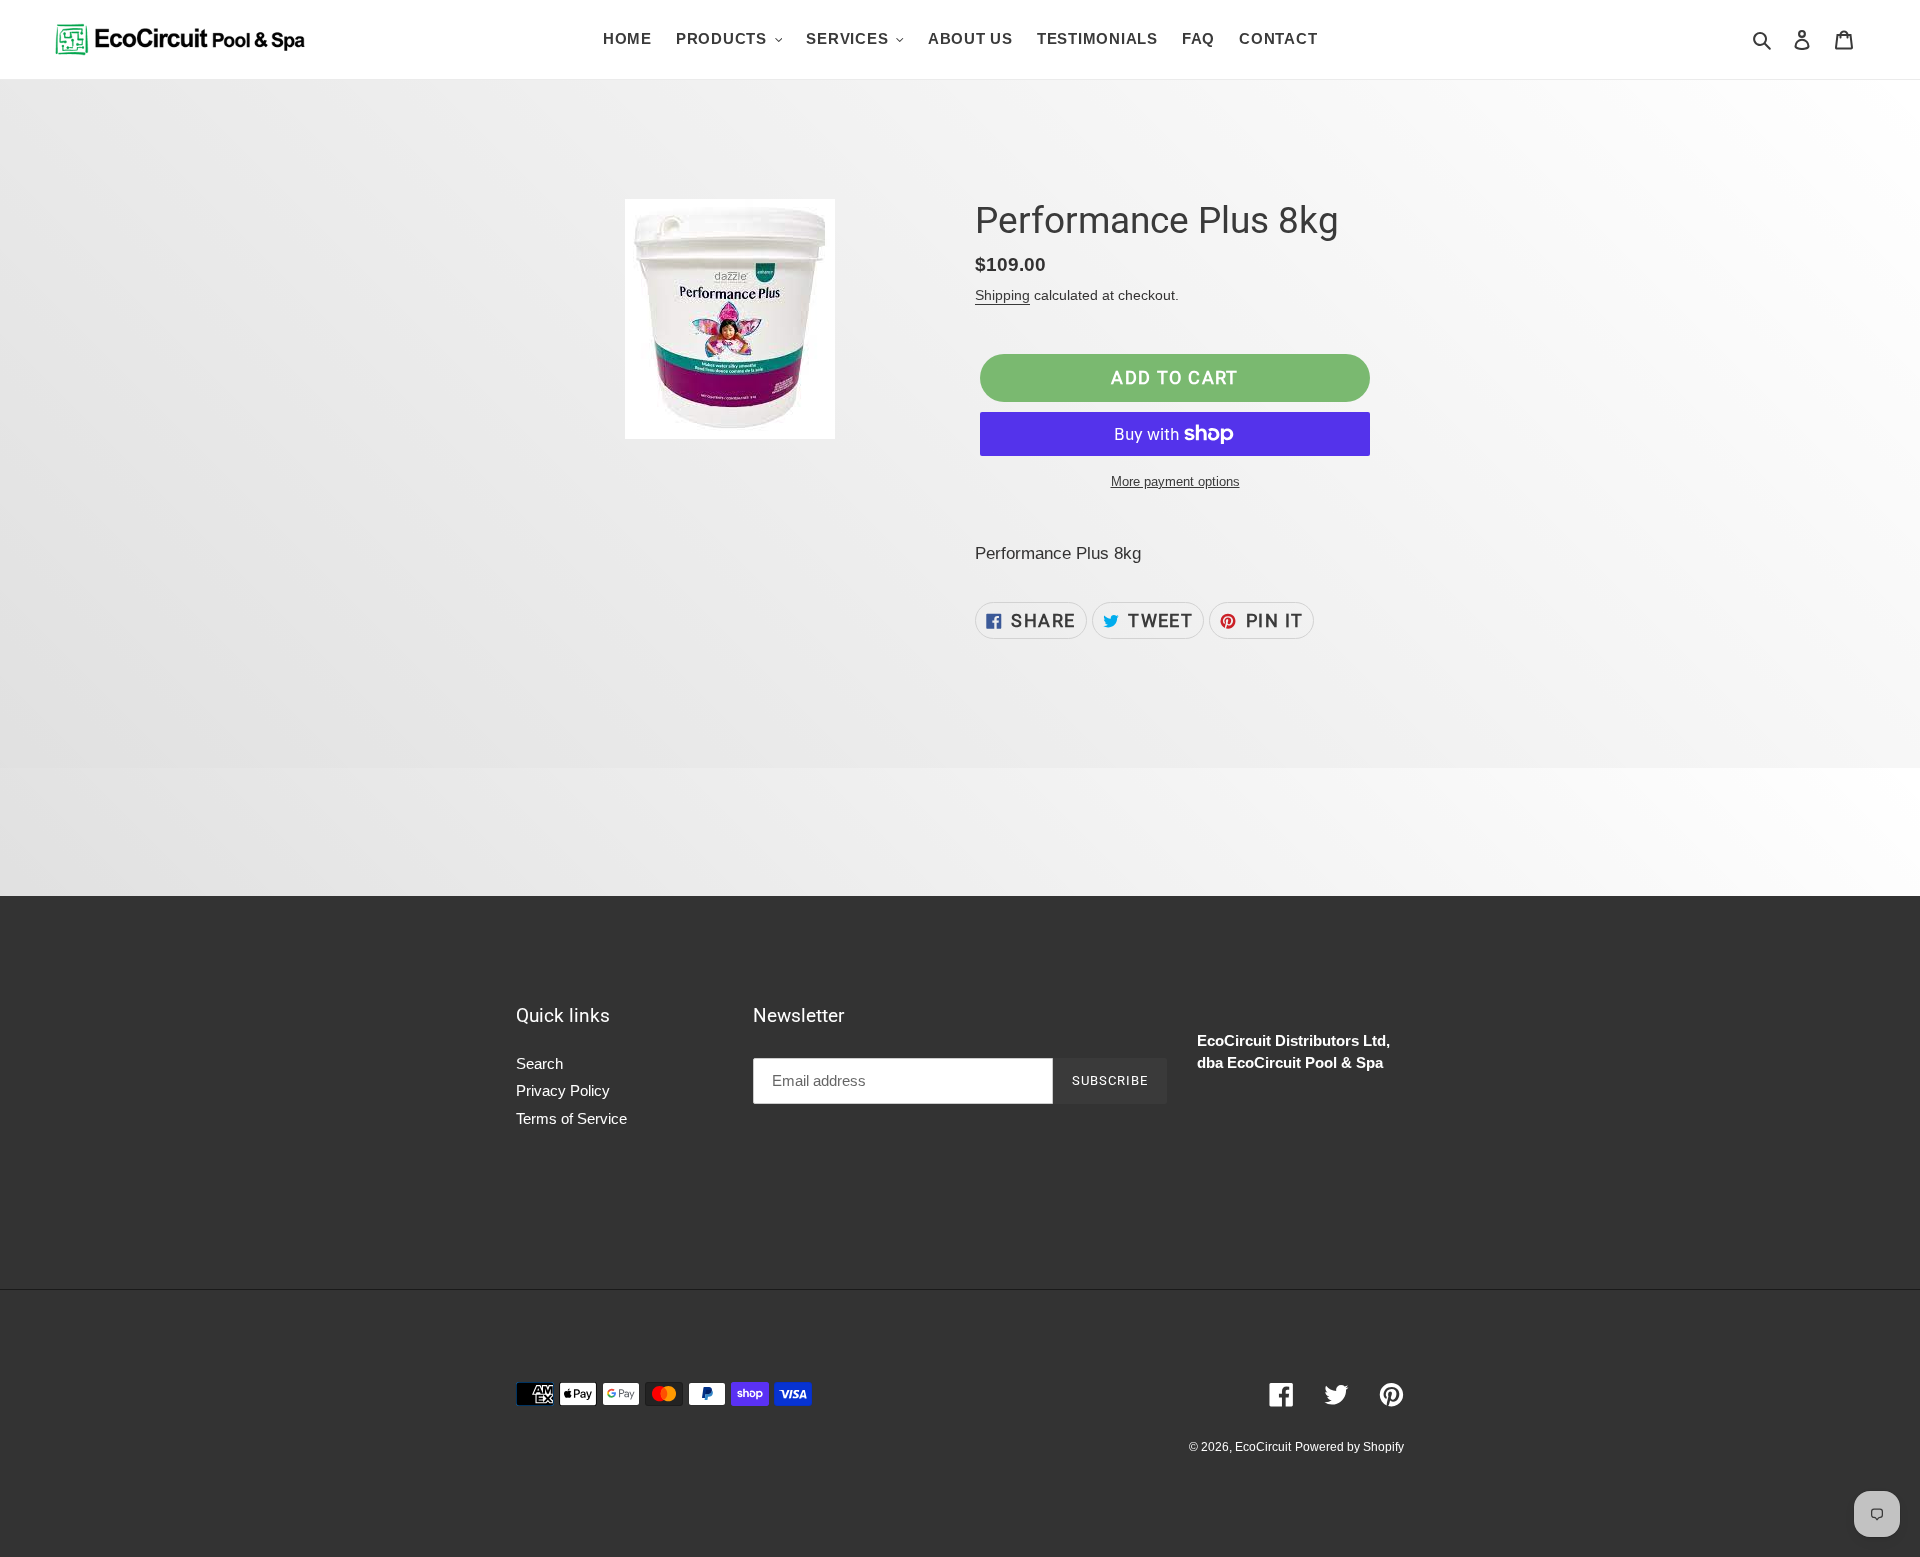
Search (539, 1063)
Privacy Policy (563, 1090)
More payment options (1175, 481)
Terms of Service (571, 1118)
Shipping (1002, 295)
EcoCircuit (1263, 1447)
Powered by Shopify (1349, 1447)
